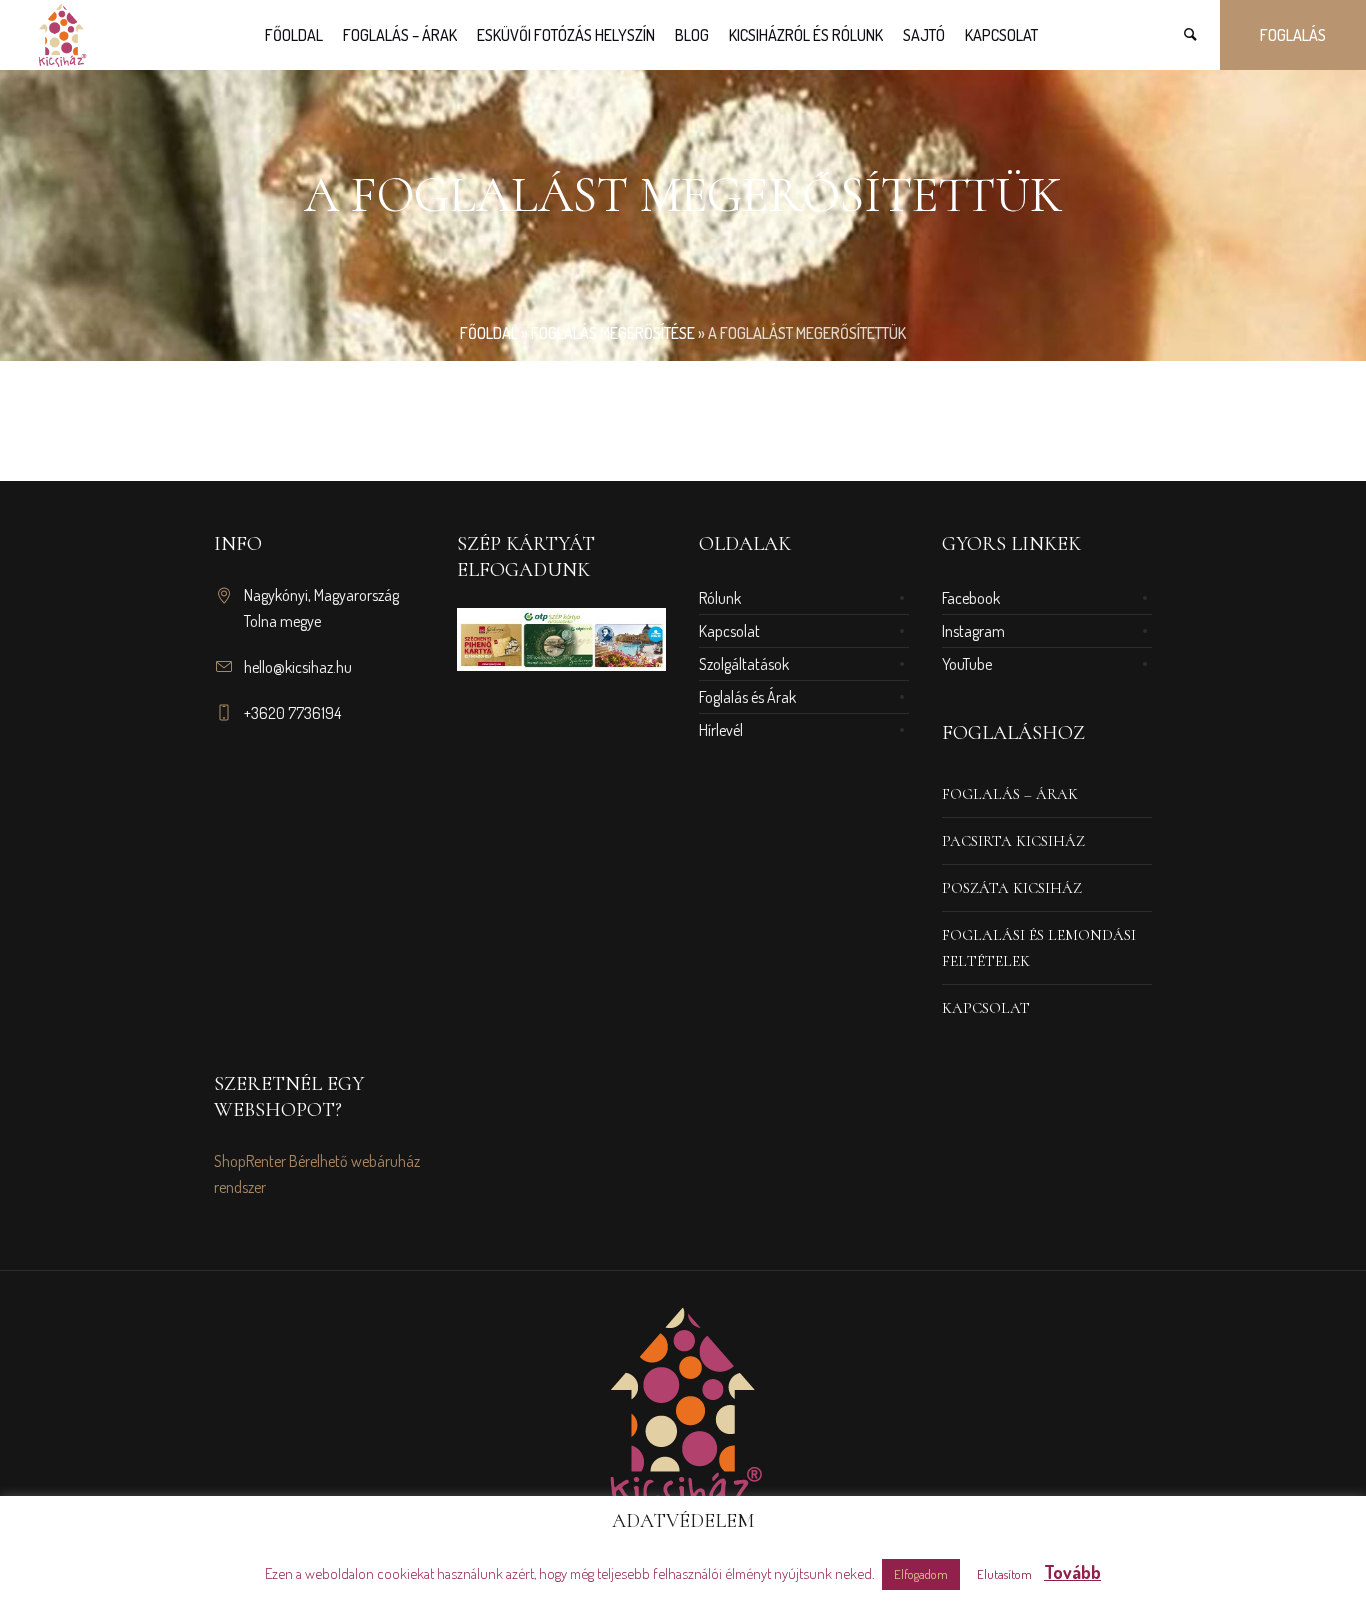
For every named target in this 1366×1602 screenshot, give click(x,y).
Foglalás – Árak (1010, 794)
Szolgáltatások (744, 664)
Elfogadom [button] (921, 1574)
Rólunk (720, 598)
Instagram (973, 631)
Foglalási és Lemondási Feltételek (1039, 948)
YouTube (967, 664)
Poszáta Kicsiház (1012, 888)
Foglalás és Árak (747, 697)
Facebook (971, 598)
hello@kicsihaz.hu (298, 667)
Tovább (1072, 1572)
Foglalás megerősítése (613, 333)
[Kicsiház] (683, 1407)
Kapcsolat (729, 631)
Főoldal (489, 333)
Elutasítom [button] (1004, 1574)
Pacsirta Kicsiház (1013, 841)
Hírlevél (721, 730)
